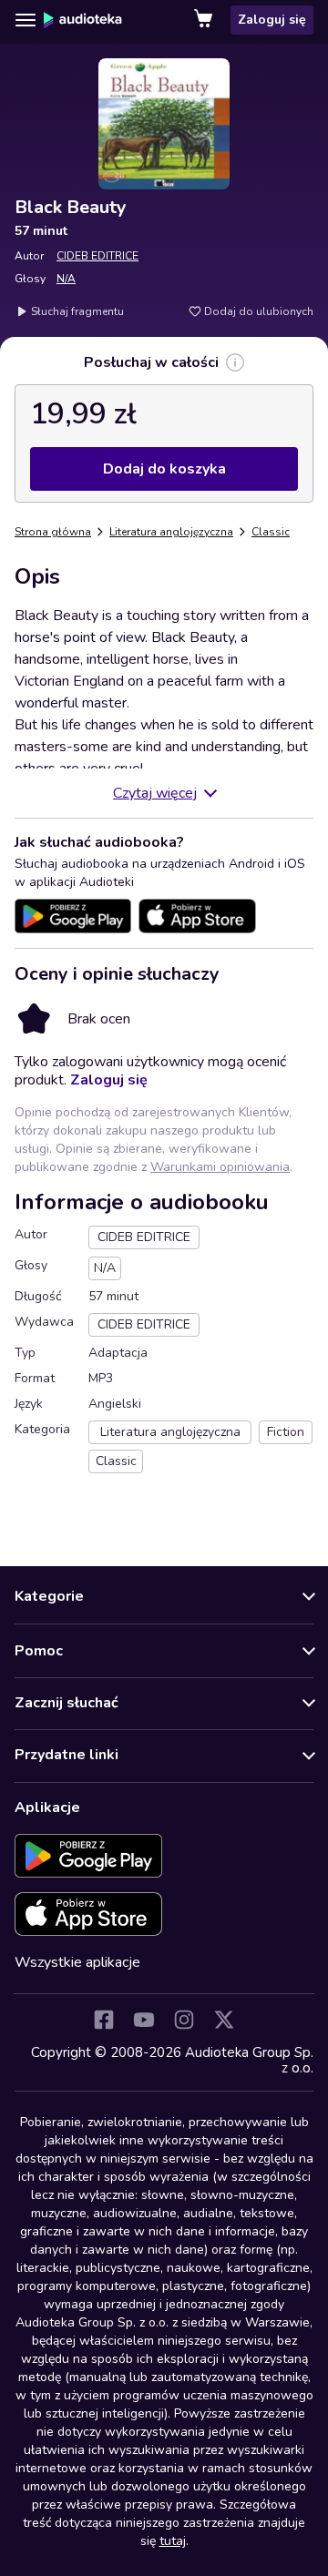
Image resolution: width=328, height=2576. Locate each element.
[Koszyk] (205, 20)
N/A (66, 279)
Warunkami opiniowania (220, 1167)
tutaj (173, 2541)
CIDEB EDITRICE (97, 256)
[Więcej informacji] (235, 362)
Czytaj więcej (155, 793)
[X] (224, 2020)
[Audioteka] (83, 20)
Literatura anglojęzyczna (171, 532)
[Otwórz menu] (26, 20)
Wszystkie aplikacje (77, 1962)
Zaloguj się (272, 20)
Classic (271, 532)
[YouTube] (144, 2020)
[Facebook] (104, 2020)
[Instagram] (184, 2020)
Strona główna (53, 532)
